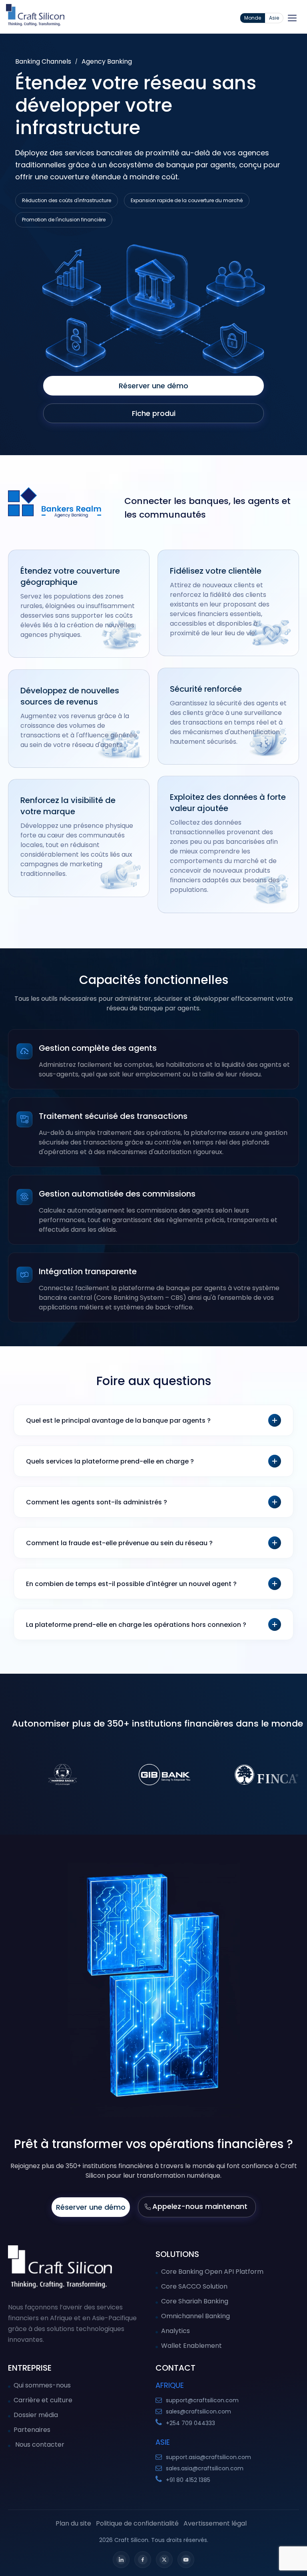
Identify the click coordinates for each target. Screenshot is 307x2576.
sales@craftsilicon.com (198, 2411)
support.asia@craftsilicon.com (208, 2457)
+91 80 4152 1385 (188, 2480)
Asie (274, 18)
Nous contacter (39, 2444)
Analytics (175, 2331)
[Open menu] (292, 18)
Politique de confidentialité (137, 2523)
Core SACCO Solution (194, 2286)
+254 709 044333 (190, 2423)
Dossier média (36, 2415)
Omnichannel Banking (195, 2316)
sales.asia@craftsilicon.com (205, 2468)
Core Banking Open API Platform (212, 2272)
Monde (253, 18)
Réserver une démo (153, 386)
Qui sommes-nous (42, 2385)
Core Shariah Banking (195, 2301)
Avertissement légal (215, 2523)
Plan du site (73, 2523)
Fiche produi (154, 413)
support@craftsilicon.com (202, 2400)
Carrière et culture (43, 2400)
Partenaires (32, 2430)
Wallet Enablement (191, 2346)
